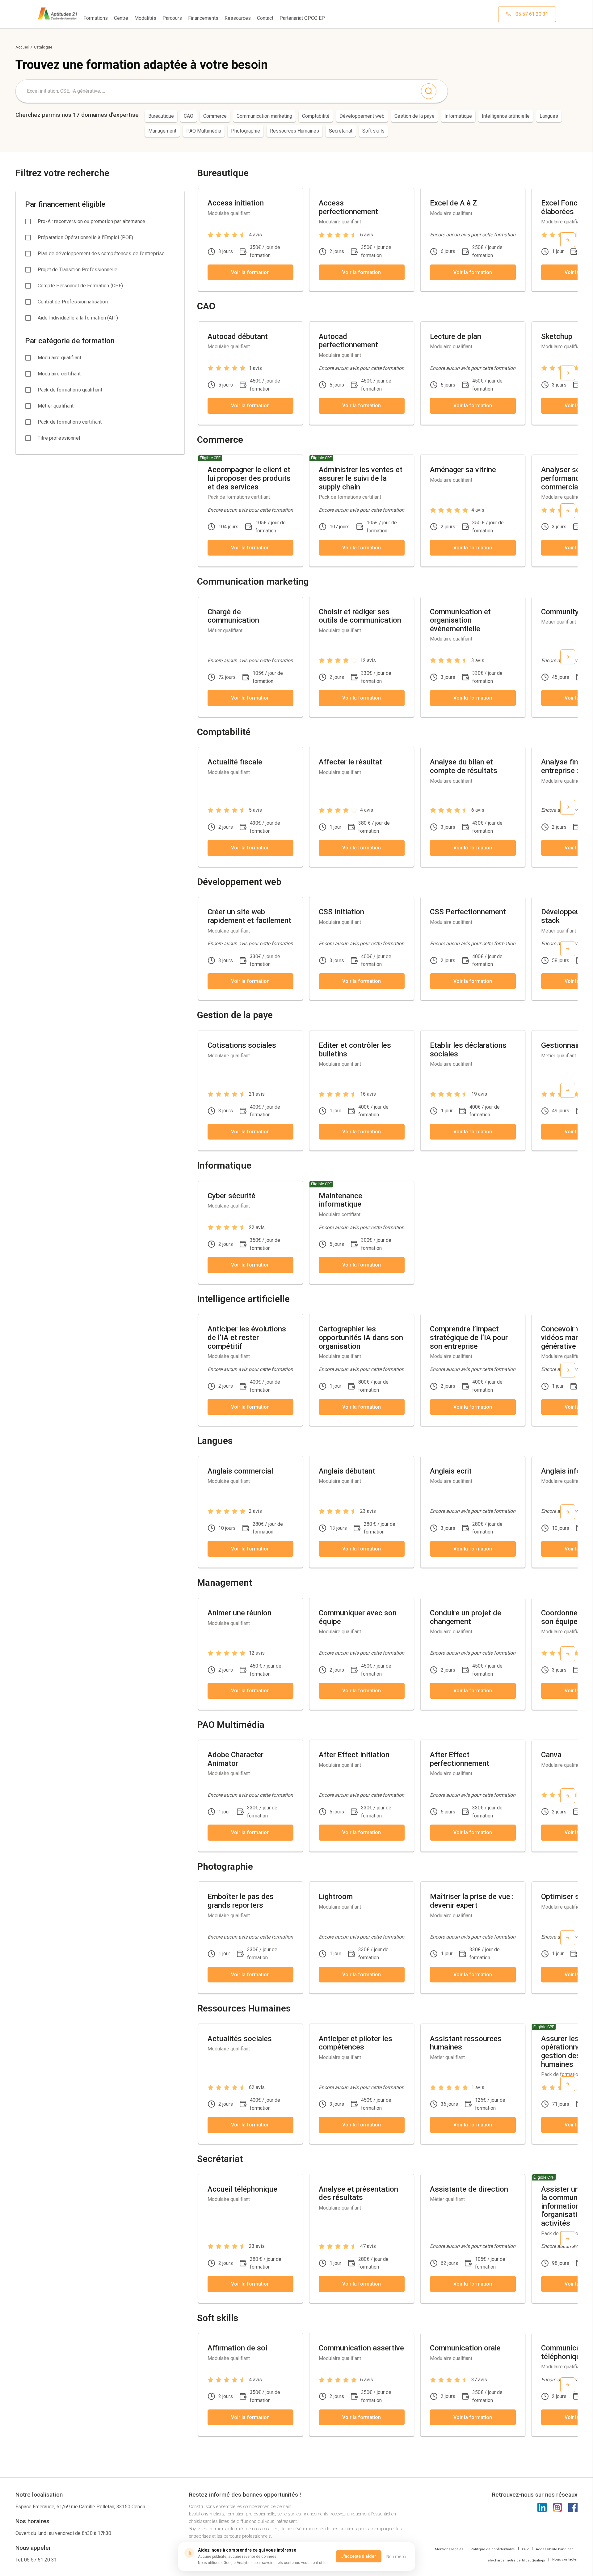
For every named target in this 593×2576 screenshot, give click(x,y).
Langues (549, 116)
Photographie (246, 131)
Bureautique (161, 116)
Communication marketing (264, 116)
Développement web (362, 116)
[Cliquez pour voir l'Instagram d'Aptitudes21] (557, 2507)
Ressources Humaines (294, 131)
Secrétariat (341, 131)
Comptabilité (316, 116)
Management (162, 131)
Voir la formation (250, 272)
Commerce (215, 116)
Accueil (22, 47)
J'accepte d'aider (359, 2556)
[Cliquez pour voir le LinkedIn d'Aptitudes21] (542, 2507)
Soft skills (373, 131)
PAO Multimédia (204, 131)
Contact (265, 18)
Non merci (396, 2557)
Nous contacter (565, 2559)
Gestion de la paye (414, 116)
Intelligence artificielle (506, 116)
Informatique (458, 116)
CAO (189, 116)
